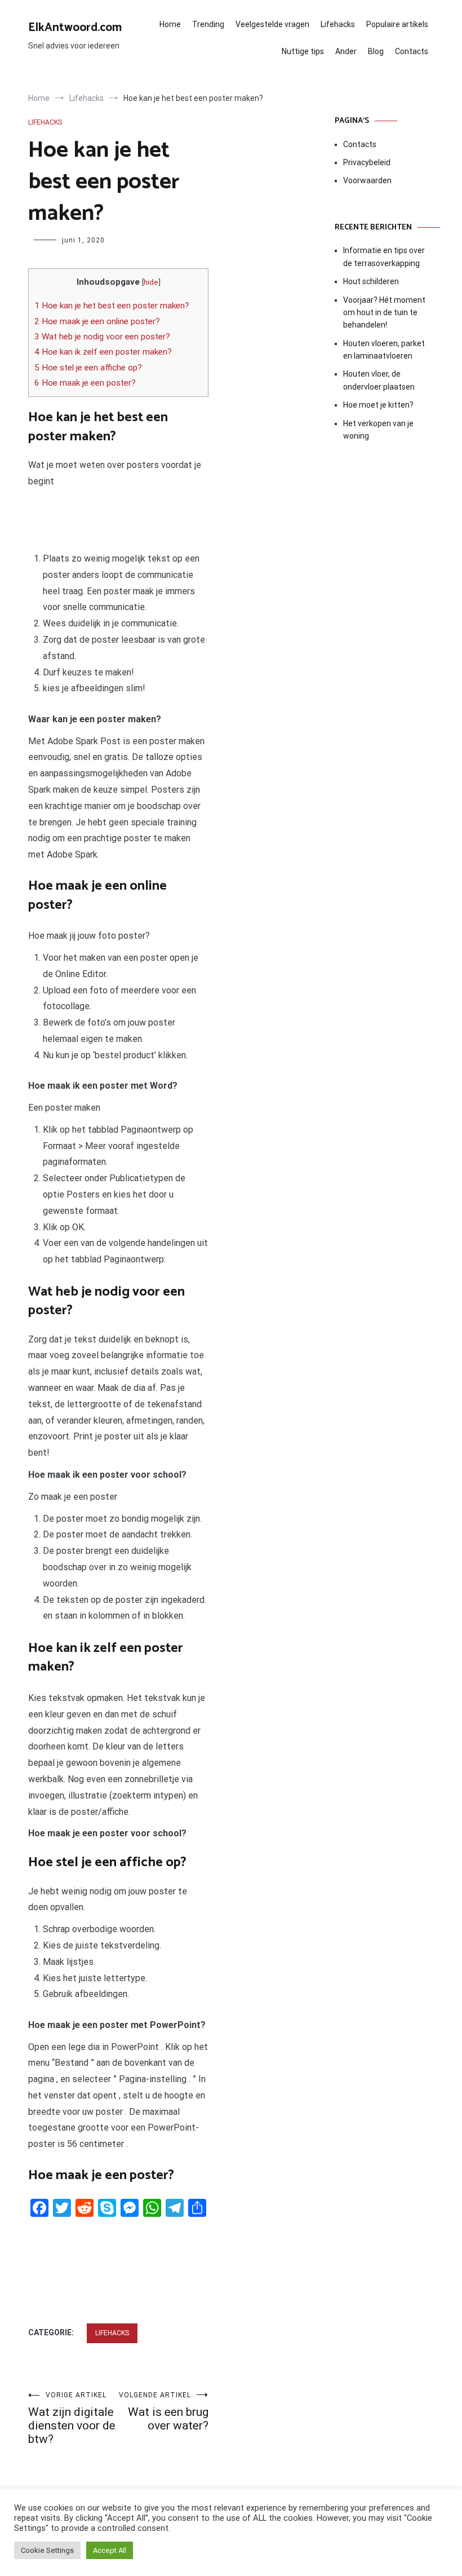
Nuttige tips (303, 51)
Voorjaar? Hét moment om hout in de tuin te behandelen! (384, 313)
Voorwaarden (367, 180)
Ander (346, 51)
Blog (376, 51)
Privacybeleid (367, 162)
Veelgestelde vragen (272, 24)
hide (151, 282)
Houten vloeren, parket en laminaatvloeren (384, 350)
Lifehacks (338, 24)
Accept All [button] (110, 2550)
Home (170, 24)
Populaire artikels (397, 24)
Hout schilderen (371, 281)
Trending (208, 24)
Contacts (412, 51)
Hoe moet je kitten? (379, 405)
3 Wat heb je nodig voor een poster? (102, 337)
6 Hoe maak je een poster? (85, 383)
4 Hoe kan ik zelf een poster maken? (103, 352)
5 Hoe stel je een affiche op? (88, 368)
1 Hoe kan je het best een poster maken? (112, 306)
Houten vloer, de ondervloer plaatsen (379, 380)
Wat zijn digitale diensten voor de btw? (72, 2418)
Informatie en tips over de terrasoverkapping (384, 257)
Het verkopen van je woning (378, 430)
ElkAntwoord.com (75, 28)
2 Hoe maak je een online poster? (97, 321)
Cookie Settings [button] (47, 2550)
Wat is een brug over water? (164, 2412)
